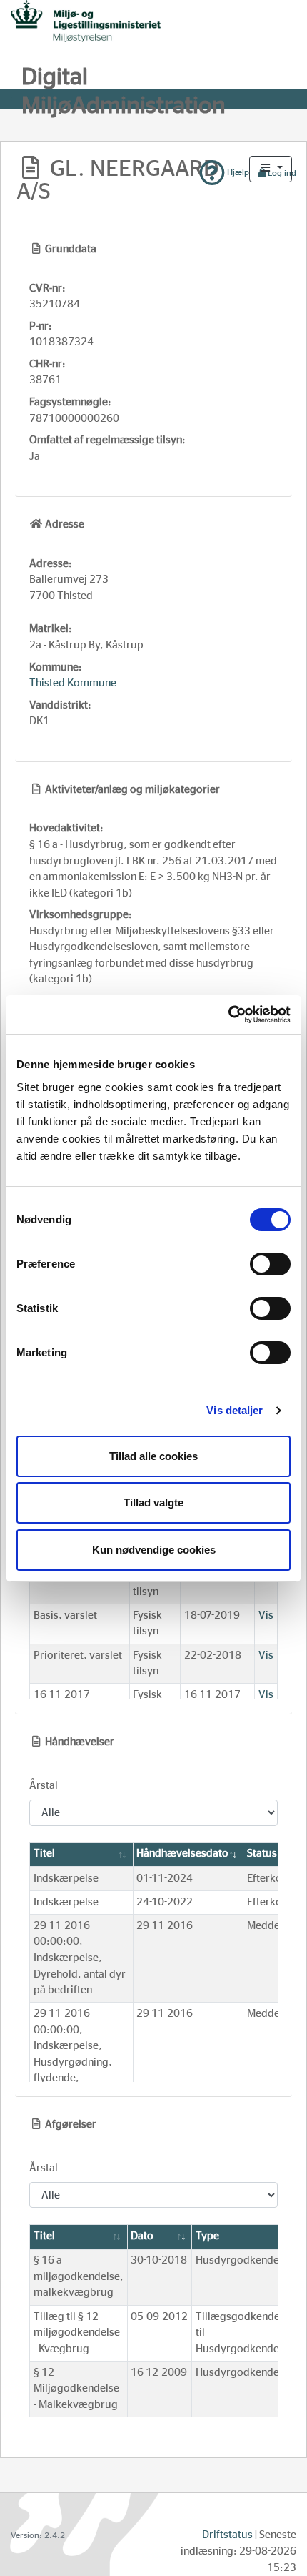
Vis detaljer (235, 1410)
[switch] (270, 1264)
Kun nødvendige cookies (154, 1550)
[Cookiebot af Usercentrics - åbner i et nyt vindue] (228, 1015)
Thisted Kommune (73, 683)
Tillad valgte (153, 1502)
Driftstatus (227, 2535)
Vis (266, 1615)
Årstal (44, 1786)
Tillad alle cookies (153, 1456)
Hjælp (237, 172)
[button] (271, 169)
